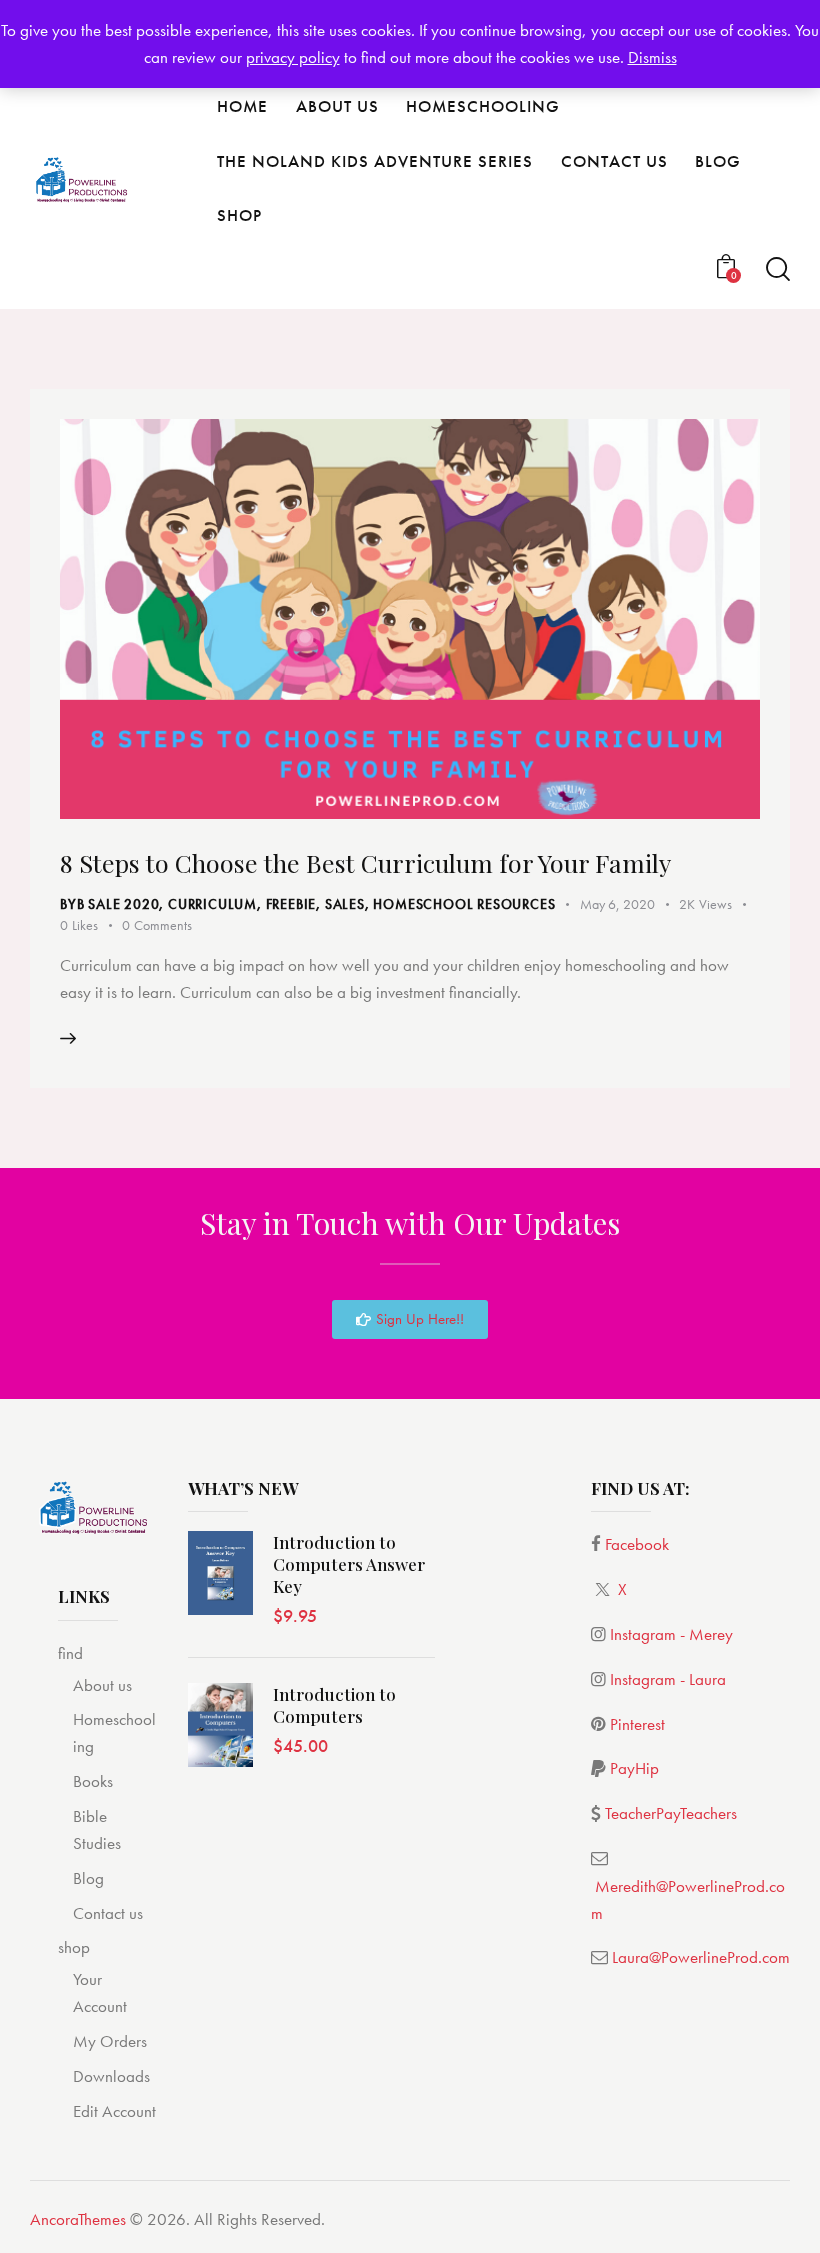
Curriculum (212, 904)
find (70, 1653)
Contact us (108, 1913)
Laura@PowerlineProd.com (701, 1957)
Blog (88, 1878)
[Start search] (778, 269)
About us (102, 1685)
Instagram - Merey (671, 1634)
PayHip (634, 1768)
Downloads (111, 2076)
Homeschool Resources (464, 904)
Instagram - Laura (668, 1679)
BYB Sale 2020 (109, 904)
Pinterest (637, 1724)
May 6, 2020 (617, 904)
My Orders (110, 2041)
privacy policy (293, 57)
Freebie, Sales (315, 904)
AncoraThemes (78, 2219)
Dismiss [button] (652, 57)
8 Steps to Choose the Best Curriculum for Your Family (365, 862)
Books (93, 1781)
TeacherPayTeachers (671, 1813)
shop (74, 1947)
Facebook (637, 1544)
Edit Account (114, 2111)
